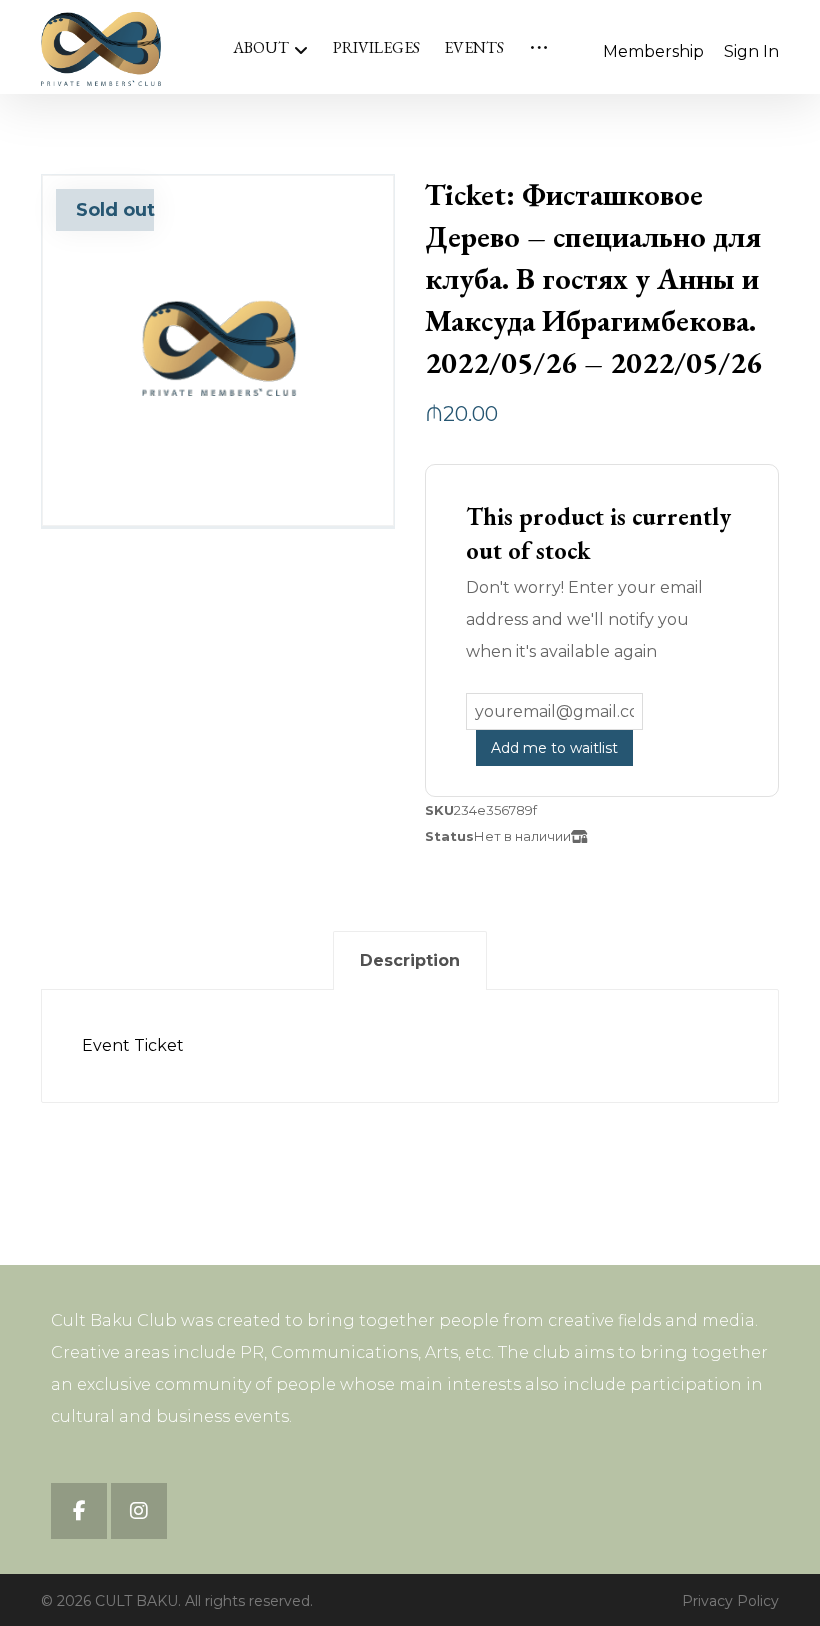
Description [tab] (410, 960)
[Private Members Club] (101, 49)
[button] (79, 1511)
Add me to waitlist (554, 748)
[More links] (539, 48)
